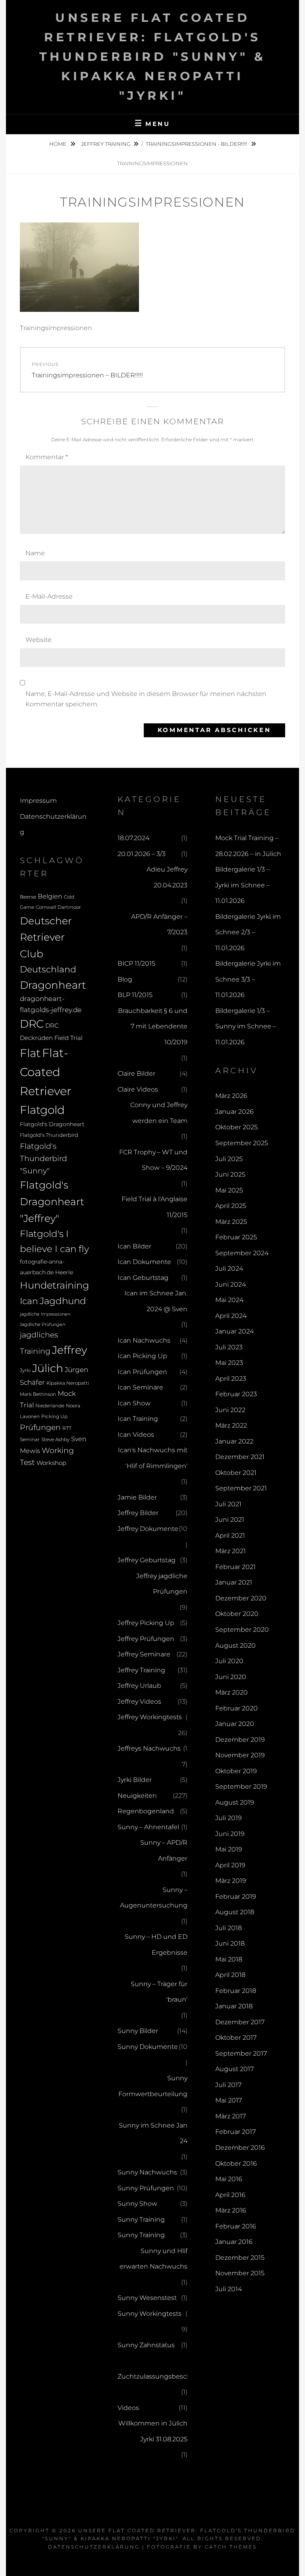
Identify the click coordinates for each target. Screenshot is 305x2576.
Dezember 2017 (240, 2022)
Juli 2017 (228, 2085)
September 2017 (241, 2053)
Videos (128, 2408)
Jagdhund (63, 1301)
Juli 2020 (229, 1661)
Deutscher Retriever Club (46, 937)
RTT (67, 1428)
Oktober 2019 (236, 1771)
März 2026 (231, 1096)
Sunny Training (141, 2219)
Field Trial (69, 1038)
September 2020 (242, 1630)
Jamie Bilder (137, 1497)
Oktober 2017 (236, 2038)
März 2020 (232, 1692)
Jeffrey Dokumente (148, 1529)
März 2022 (231, 1425)
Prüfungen (40, 1427)
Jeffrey (69, 1350)
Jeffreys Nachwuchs (149, 1748)
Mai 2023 (229, 1363)
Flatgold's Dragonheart (52, 1124)
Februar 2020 (236, 1708)
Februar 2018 (236, 1991)
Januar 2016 (234, 2242)
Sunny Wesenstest (147, 2298)
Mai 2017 (229, 2100)
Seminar (30, 1439)
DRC (32, 1024)
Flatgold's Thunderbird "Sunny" (43, 1159)
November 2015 (240, 2273)
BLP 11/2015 (135, 995)
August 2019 (235, 1802)
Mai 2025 (229, 1190)
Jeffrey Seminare (144, 1654)
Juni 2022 (230, 1410)
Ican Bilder (134, 1246)
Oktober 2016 (236, 2163)
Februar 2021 (236, 1567)
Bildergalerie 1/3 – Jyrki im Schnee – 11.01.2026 (242, 885)
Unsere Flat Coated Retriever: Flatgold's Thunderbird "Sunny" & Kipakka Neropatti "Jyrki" (153, 57)
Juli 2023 (229, 1347)
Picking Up (54, 1417)
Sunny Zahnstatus (146, 2345)
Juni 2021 (230, 1520)
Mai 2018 (229, 1959)
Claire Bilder (136, 1073)
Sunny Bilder (138, 2031)
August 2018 (235, 1912)
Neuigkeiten (137, 1796)
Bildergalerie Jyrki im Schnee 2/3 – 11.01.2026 (248, 932)
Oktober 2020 (237, 1614)
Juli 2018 (229, 1928)
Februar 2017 (236, 2132)
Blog (125, 979)
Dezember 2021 (240, 1457)
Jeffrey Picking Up (146, 1623)
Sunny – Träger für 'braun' (159, 1992)
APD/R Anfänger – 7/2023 (159, 925)
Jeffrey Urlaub (139, 1686)
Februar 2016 (236, 2226)
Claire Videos (138, 1089)
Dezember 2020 (241, 1598)
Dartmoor (69, 907)
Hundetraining (54, 1285)
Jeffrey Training (106, 144)
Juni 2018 (230, 1943)
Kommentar (47, 457)
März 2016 (231, 2210)
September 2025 (242, 1143)
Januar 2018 (234, 2006)
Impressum (38, 801)
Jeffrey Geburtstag (147, 1560)
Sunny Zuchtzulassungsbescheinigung (169, 2368)
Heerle (64, 1272)
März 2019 (231, 1881)
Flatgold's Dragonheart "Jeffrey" (52, 1201)
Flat (30, 1053)
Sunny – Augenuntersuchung (154, 1898)
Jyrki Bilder (135, 1780)
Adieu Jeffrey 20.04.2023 (167, 877)
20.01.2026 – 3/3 (142, 854)
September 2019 (241, 1787)
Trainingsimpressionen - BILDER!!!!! (197, 144)
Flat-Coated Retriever (45, 1072)
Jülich (48, 1368)
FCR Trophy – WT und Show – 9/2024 (153, 1160)
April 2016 (230, 2195)
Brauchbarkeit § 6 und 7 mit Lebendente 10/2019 (153, 1026)
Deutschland (48, 969)
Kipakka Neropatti (68, 1383)
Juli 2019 (229, 1818)
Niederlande (50, 1406)
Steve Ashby (55, 1440)
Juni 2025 (230, 1174)
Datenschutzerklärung (94, 2547)
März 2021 (231, 1551)
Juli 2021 (228, 1504)
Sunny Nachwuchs (147, 2172)
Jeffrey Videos (139, 1702)
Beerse (28, 897)
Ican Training (138, 1419)
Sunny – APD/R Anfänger (164, 1850)
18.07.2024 (133, 838)
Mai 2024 (229, 1300)
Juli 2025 (229, 1159)
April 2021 (230, 1535)
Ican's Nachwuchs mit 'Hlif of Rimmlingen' (153, 1458)
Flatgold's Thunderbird (49, 1135)
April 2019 (230, 1865)
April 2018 (230, 1975)
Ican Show (134, 1403)
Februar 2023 (236, 1394)
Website (39, 640)
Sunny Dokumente (148, 2047)
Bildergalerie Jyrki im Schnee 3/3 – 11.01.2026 (248, 979)
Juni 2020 (231, 1677)
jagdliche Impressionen (45, 1314)
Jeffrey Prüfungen (146, 1639)
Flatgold (42, 1110)
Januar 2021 (234, 1582)
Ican (29, 1301)
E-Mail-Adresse (49, 596)
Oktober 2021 (236, 1473)
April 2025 (231, 1206)
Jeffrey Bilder (138, 1513)
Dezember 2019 (240, 1740)
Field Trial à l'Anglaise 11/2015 (154, 1207)
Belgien (50, 896)
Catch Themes (231, 2547)
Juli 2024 (229, 1269)
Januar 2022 (234, 1441)
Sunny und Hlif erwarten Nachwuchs (153, 2259)
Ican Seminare (140, 1387)
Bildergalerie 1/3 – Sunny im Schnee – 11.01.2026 (246, 1026)
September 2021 (241, 1488)
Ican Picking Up (142, 1356)
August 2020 (236, 1646)
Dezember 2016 (240, 2148)
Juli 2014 (229, 2289)
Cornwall (46, 907)
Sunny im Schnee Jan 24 (153, 2133)
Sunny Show (137, 2204)
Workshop (51, 1463)
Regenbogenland (146, 1811)
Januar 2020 (235, 1724)
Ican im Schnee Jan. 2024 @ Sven (156, 1301)
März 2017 (231, 2116)
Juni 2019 (230, 1834)
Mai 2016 (229, 2179)
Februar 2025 (236, 1237)
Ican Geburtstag (143, 1278)
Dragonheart (53, 985)
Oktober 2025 (236, 1127)
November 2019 (240, 1755)
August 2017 (235, 2069)
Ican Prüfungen (142, 1372)
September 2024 (242, 1253)
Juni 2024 (231, 1284)
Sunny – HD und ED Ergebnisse (156, 1945)
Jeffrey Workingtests (150, 1717)
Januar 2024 (235, 1331)
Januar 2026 (235, 1112)
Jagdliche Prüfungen (42, 1325)
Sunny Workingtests (150, 2314)
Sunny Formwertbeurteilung (153, 2086)
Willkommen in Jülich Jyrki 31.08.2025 (153, 2431)
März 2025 (231, 1222)
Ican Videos (136, 1435)
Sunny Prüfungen (146, 2188)
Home (58, 144)
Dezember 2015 (240, 2258)
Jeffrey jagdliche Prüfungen (162, 1584)
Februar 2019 (236, 1897)
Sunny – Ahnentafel (148, 1827)
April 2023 (231, 1379)
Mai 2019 (229, 1849)
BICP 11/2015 (136, 963)
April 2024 (231, 1316)
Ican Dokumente (144, 1262)
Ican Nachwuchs (144, 1340)
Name (35, 553)
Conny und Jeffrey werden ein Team (159, 1113)
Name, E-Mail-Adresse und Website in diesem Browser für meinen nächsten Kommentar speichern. (146, 699)
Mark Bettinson (38, 1394)
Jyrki (25, 1370)
